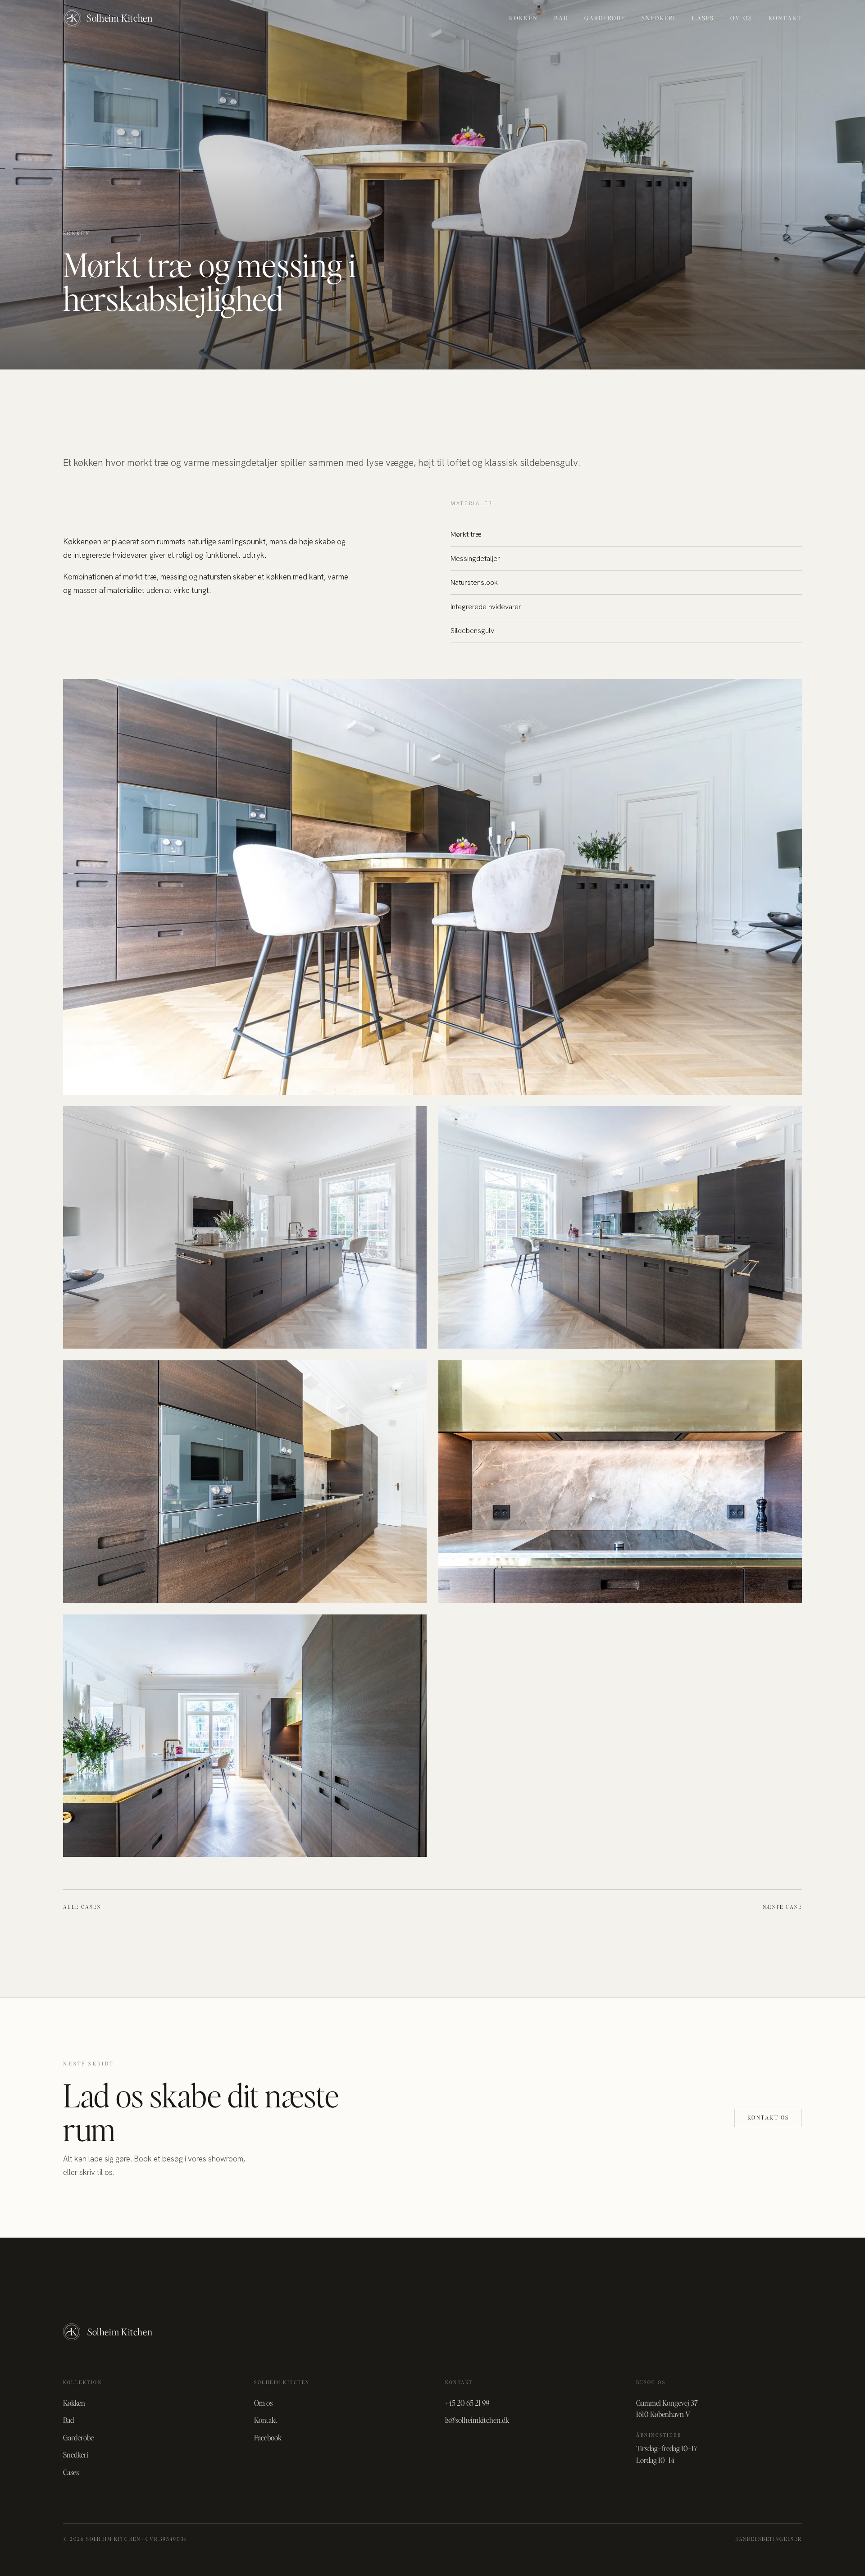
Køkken (524, 18)
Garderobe (605, 18)
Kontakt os (768, 2118)
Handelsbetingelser (768, 2539)
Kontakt (785, 18)
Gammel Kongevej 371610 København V (667, 2408)
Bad (561, 18)
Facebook (268, 2437)
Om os (741, 18)
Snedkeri (659, 18)
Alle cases (82, 1907)
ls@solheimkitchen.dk (477, 2420)
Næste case (782, 1907)
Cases (703, 18)
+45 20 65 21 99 (467, 2403)
